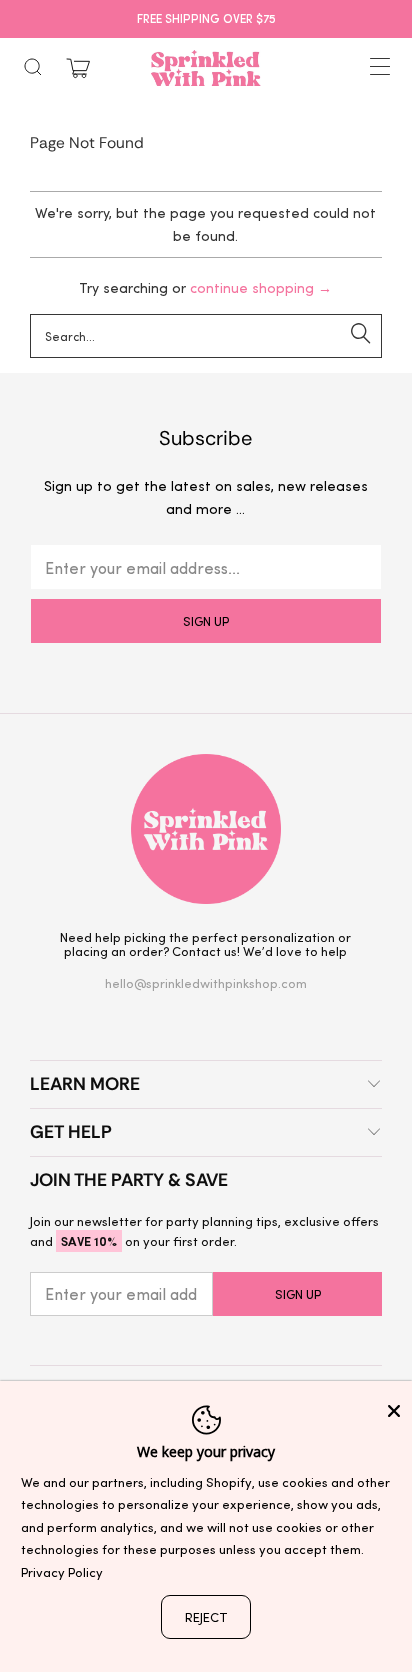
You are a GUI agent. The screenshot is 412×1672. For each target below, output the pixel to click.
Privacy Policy (62, 1571)
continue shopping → (261, 287)
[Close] (394, 1411)
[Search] (33, 67)
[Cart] (78, 68)
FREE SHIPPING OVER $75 (206, 18)
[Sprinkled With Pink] (206, 68)
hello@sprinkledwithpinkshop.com (206, 982)
